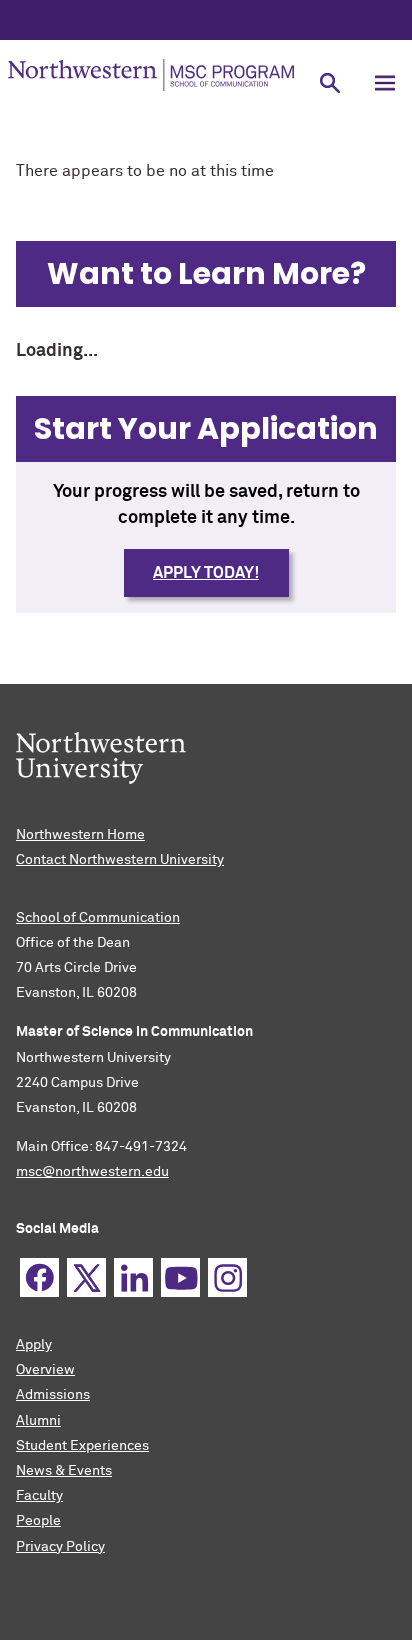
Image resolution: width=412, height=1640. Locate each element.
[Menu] (384, 82)
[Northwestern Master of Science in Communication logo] (151, 75)
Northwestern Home (80, 835)
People (38, 1521)
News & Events (64, 1471)
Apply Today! (206, 573)
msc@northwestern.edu (92, 1172)
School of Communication (98, 918)
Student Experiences (82, 1446)
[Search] (329, 82)
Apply (34, 1345)
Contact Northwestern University (120, 860)
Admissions (53, 1395)
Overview (45, 1370)
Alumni (38, 1421)
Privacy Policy (60, 1547)
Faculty (39, 1496)
